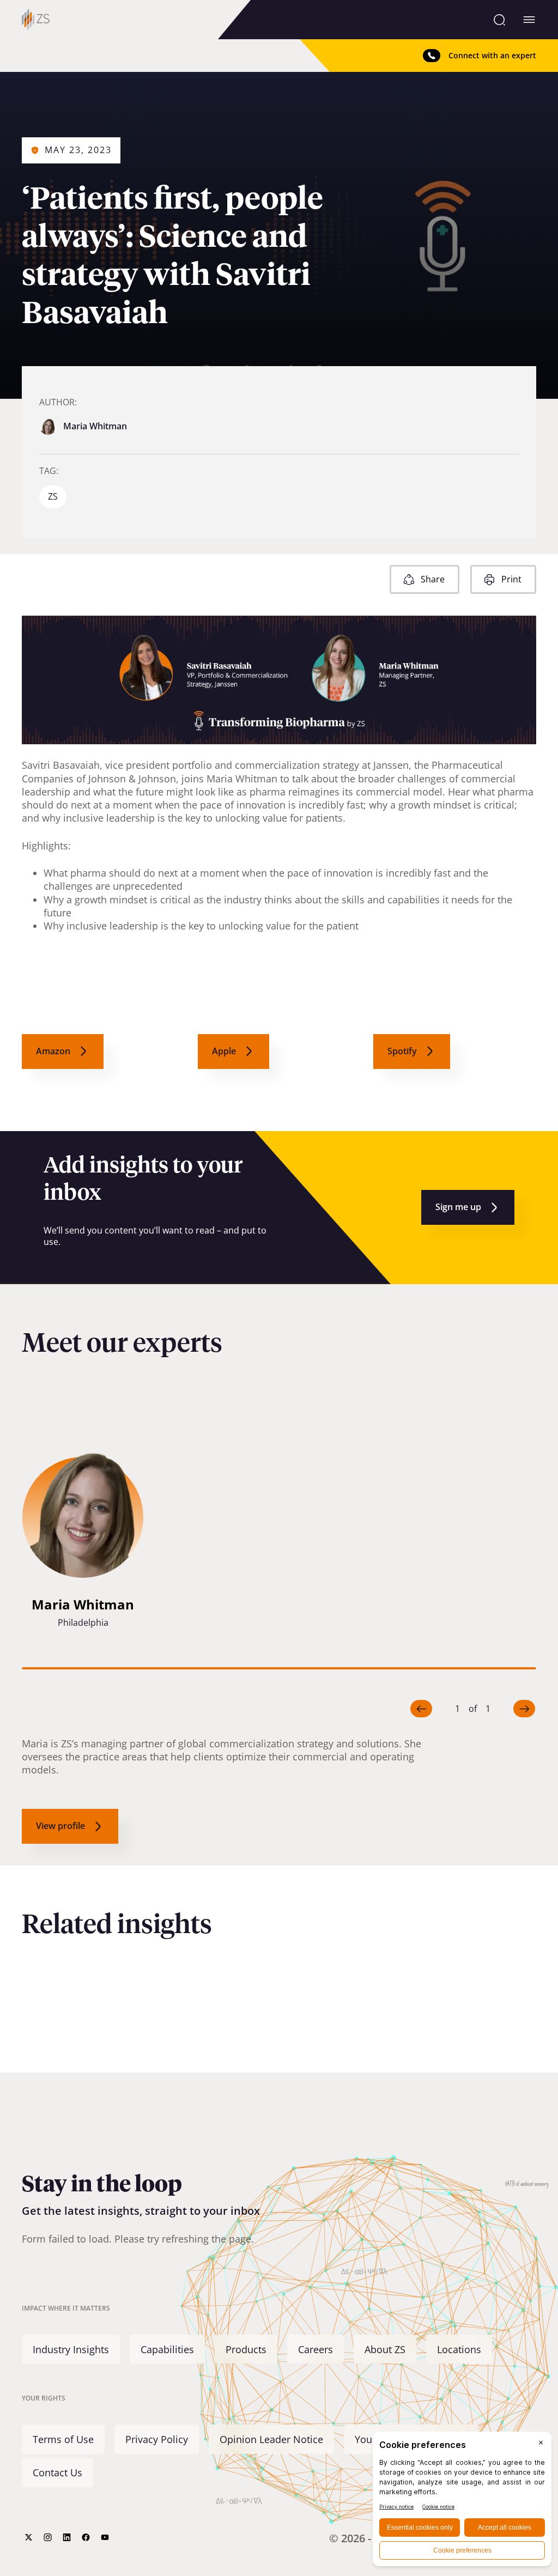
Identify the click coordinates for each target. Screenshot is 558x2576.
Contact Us (57, 2472)
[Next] (524, 1709)
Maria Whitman (95, 426)
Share (433, 579)
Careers (316, 2349)
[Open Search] (499, 20)
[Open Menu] (529, 20)
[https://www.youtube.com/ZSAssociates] (105, 2537)
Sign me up (458, 1207)
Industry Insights (71, 2349)
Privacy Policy (157, 2439)
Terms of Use (63, 2439)
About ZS (385, 2349)
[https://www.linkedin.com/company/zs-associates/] (67, 2537)
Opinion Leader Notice (271, 2439)
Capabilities (167, 2349)
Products (246, 2349)
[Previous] (421, 1709)
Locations (459, 2349)
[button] (83, 1543)
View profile (60, 1826)
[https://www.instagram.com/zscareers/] (48, 2537)
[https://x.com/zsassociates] (29, 2537)
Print (511, 579)
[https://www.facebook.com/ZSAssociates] (86, 2537)
